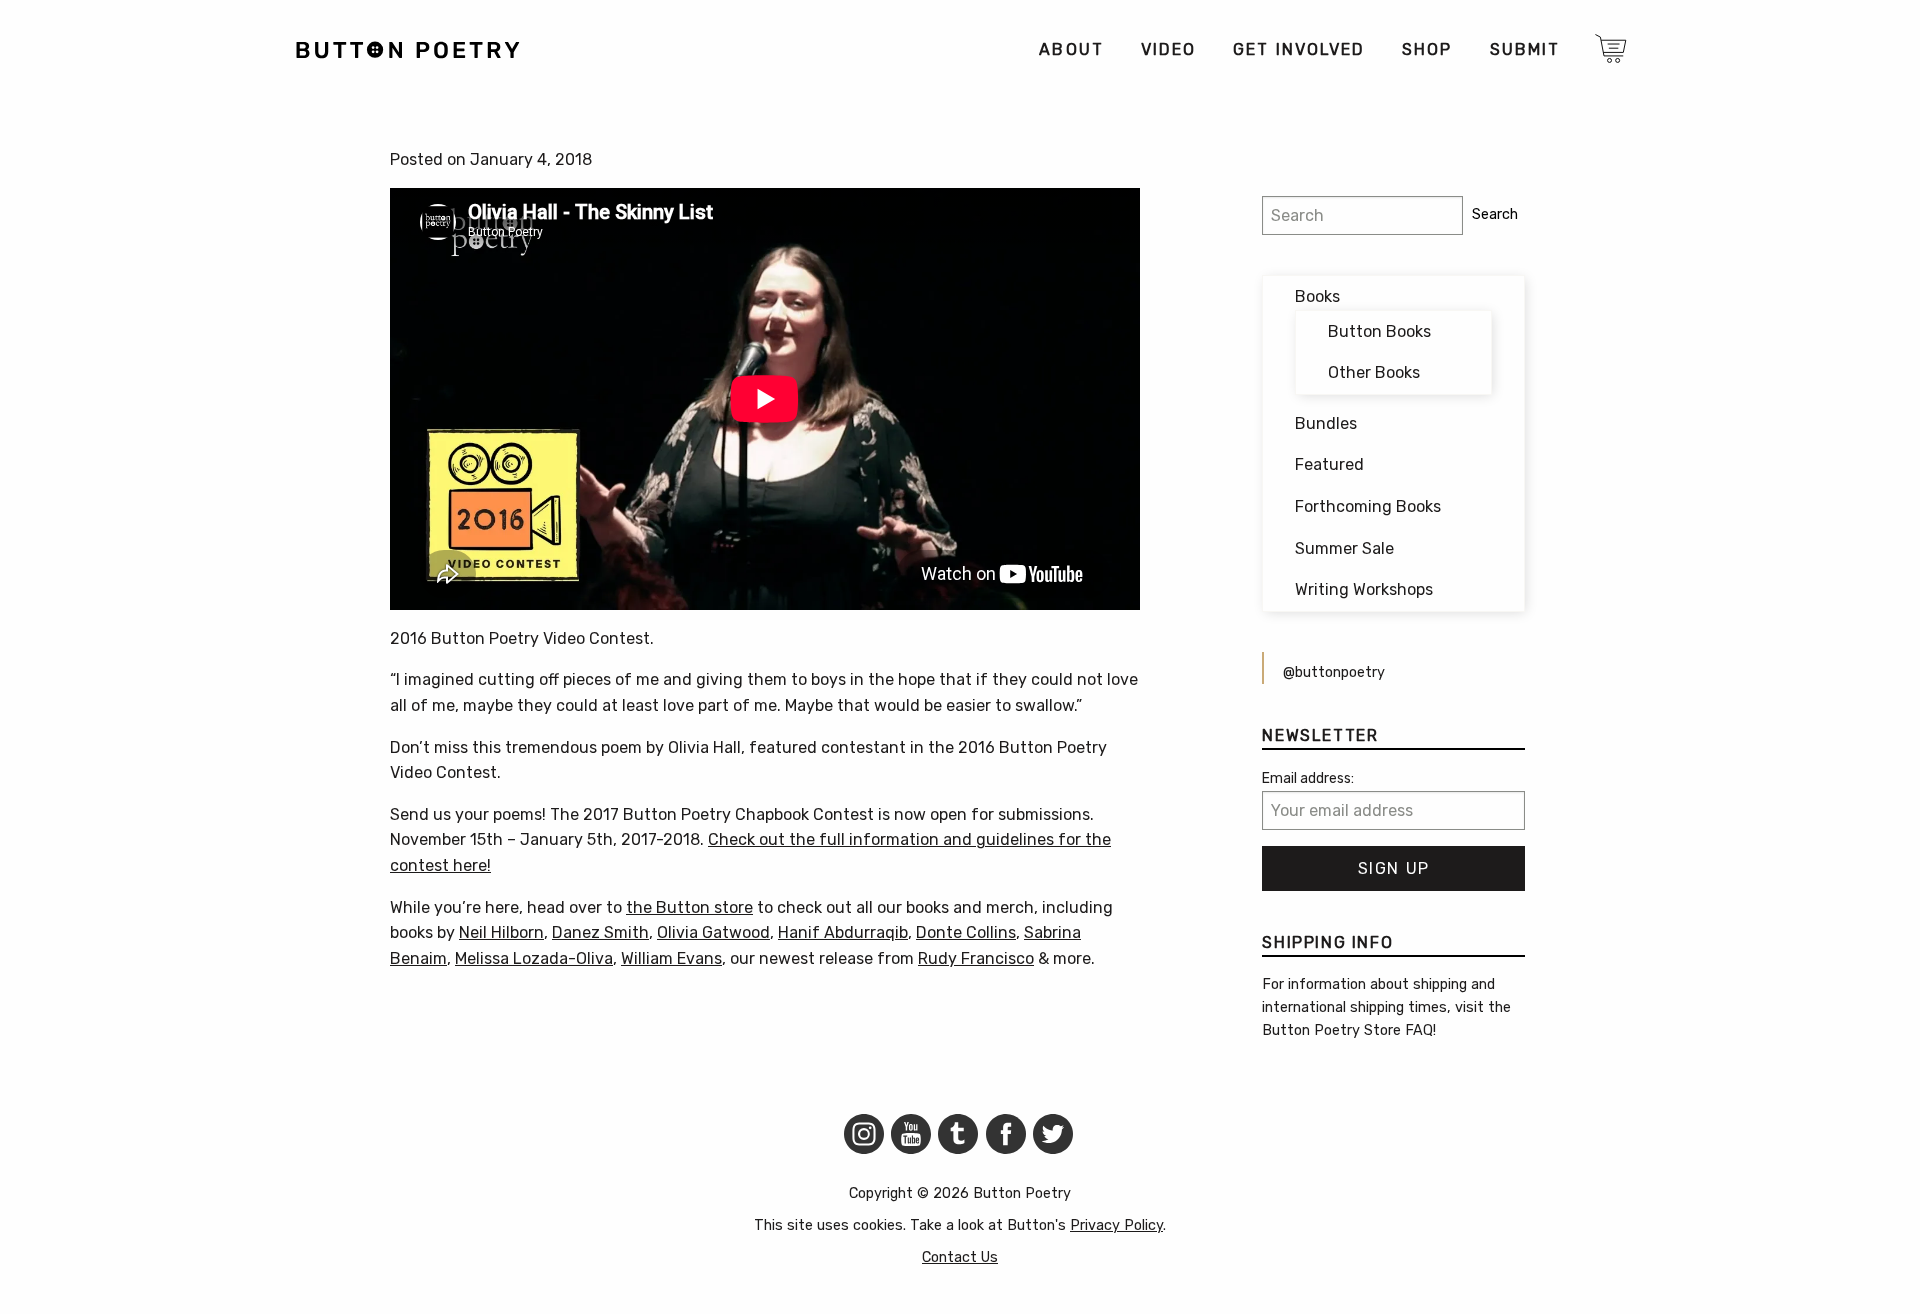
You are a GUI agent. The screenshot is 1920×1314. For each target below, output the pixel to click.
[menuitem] (1070, 50)
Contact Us (960, 1257)
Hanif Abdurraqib (843, 932)
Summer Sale (1344, 548)
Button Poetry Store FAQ (1347, 1030)
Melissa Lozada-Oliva (534, 958)
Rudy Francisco (976, 958)
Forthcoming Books (1368, 506)
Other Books (1374, 372)
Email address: (1308, 778)
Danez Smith (600, 932)
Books (1317, 296)
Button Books (1379, 331)
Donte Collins (966, 932)
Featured (1329, 464)
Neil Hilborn (501, 932)
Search (1495, 214)
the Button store (689, 907)
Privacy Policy (1116, 1225)
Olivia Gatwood (713, 932)
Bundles (1326, 423)
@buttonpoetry (1334, 672)
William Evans (671, 958)
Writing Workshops (1364, 589)
